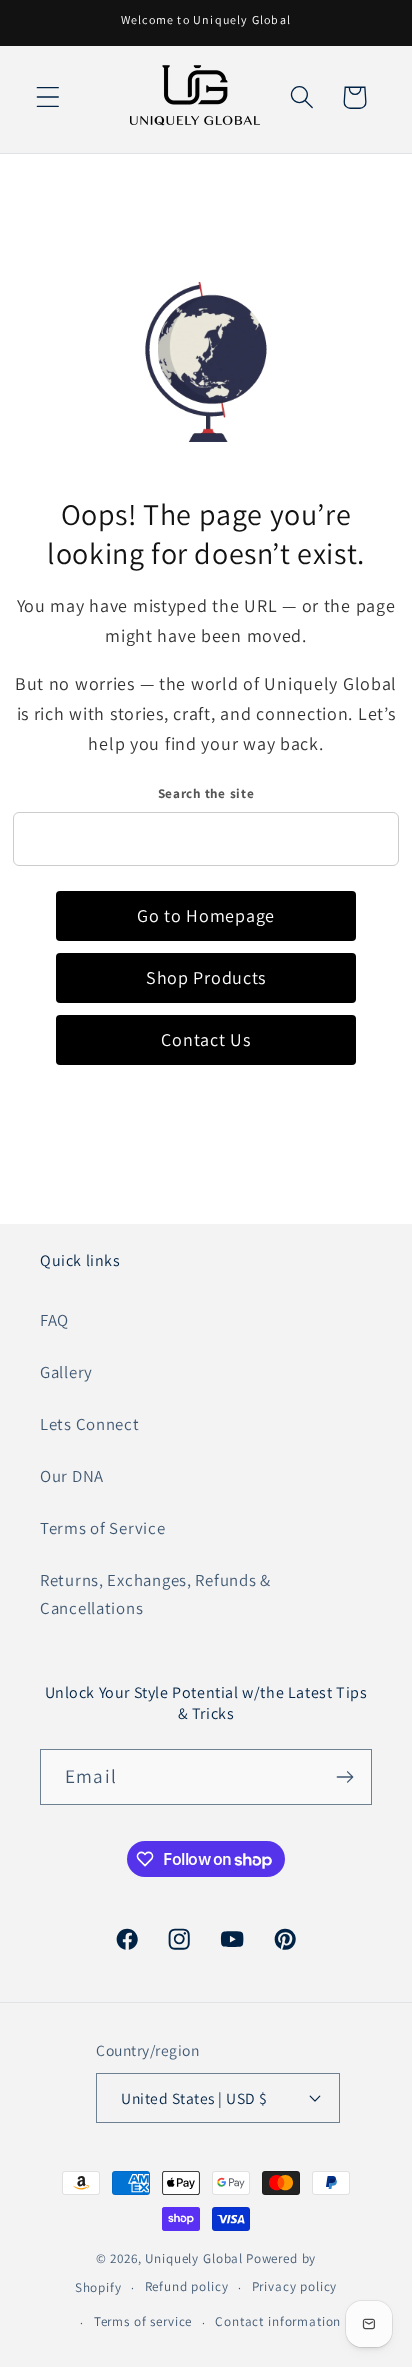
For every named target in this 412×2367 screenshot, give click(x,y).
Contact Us (205, 1039)
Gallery (66, 1372)
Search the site (206, 793)
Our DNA (72, 1476)
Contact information (278, 2321)
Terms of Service (103, 1528)
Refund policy (187, 2286)
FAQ (54, 1320)
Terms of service (143, 2321)
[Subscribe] (344, 1777)
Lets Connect (90, 1424)
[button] (48, 97)
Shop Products (206, 977)
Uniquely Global (194, 2258)
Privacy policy (295, 2286)
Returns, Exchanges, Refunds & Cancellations (155, 1594)
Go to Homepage (206, 915)
